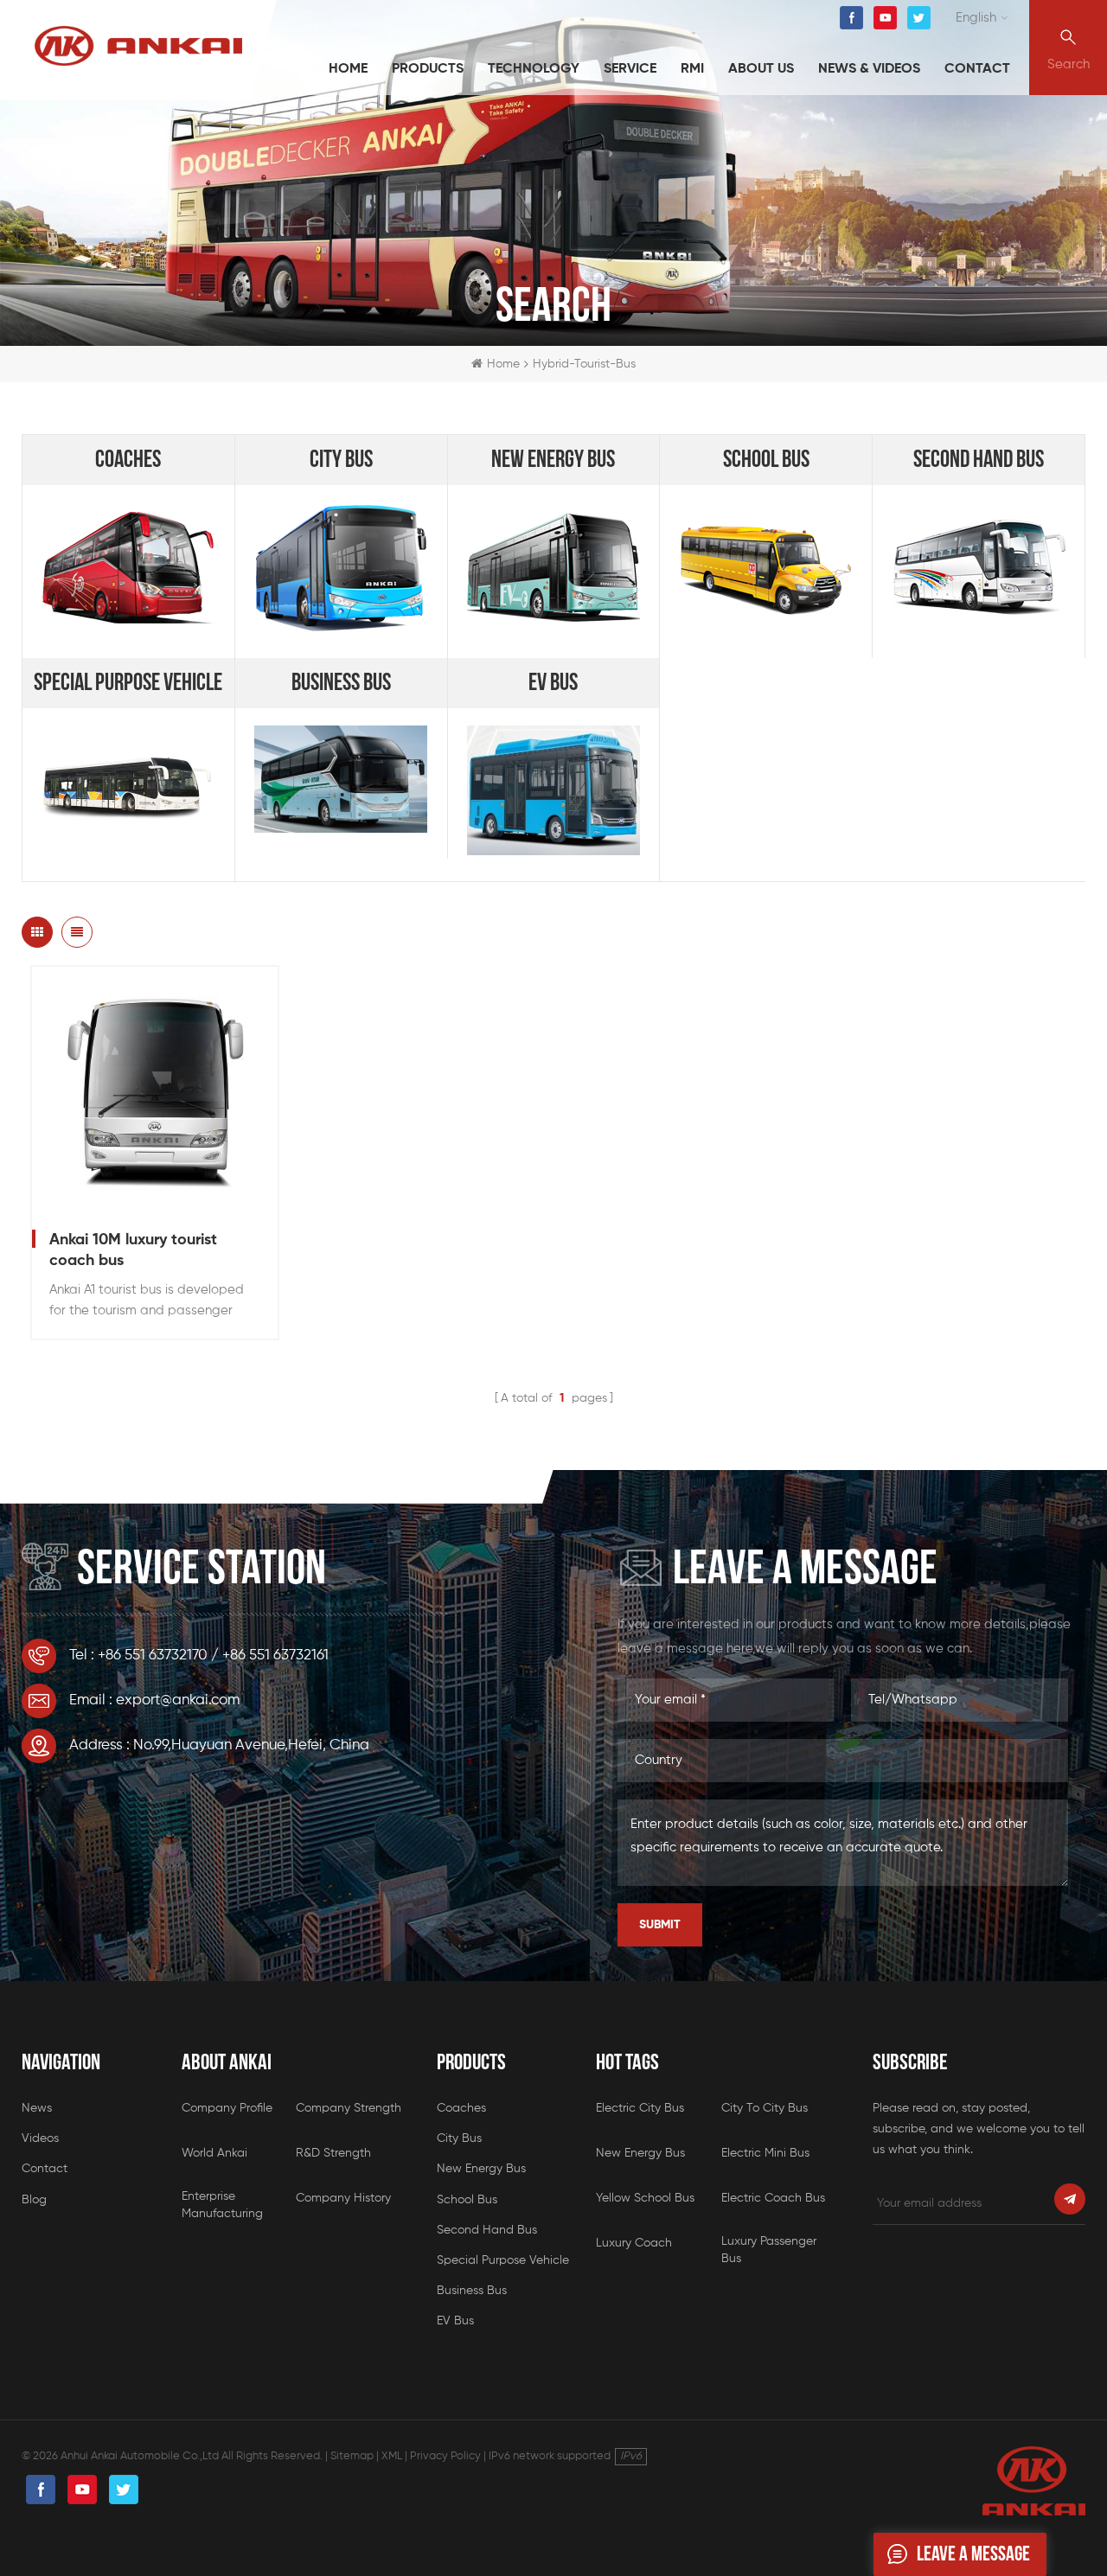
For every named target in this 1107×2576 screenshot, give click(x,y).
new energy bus (640, 2153)
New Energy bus (553, 460)
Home (348, 69)
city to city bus (765, 2108)
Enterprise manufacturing (222, 2205)
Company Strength (349, 2108)
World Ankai (214, 2153)
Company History (343, 2198)
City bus (341, 460)
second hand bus (979, 460)
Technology (534, 69)
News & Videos (869, 69)
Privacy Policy (445, 2456)
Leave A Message (973, 2554)
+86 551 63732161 (275, 1656)
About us (761, 69)
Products (428, 69)
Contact (977, 69)
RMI (692, 69)
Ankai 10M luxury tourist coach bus (133, 1250)
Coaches (128, 460)
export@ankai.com (178, 1700)
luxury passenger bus (769, 2250)
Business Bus (341, 683)
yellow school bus (645, 2198)
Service (630, 69)
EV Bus (553, 683)
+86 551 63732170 (153, 1656)
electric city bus (640, 2108)
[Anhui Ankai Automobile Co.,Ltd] (138, 46)
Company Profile (227, 2108)
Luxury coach (634, 2243)
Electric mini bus (765, 2153)
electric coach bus (773, 2198)
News (37, 2108)
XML (392, 2456)
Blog (34, 2200)
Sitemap (352, 2456)
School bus (766, 460)
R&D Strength (333, 2153)
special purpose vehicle (128, 683)
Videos (40, 2138)
